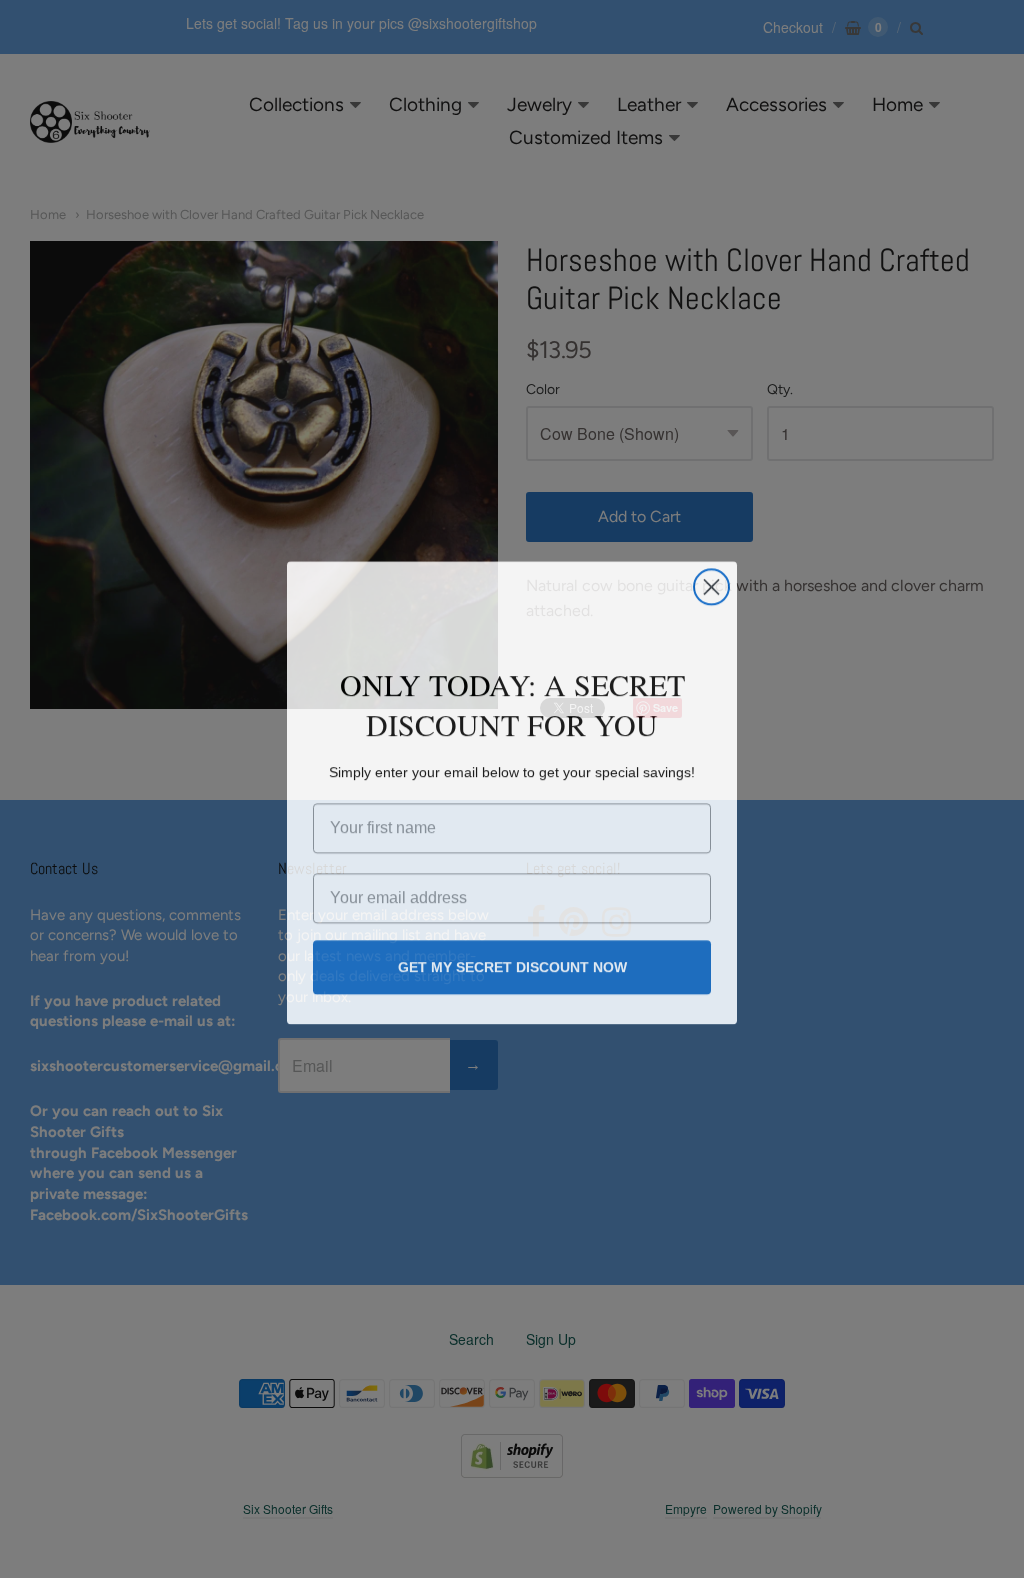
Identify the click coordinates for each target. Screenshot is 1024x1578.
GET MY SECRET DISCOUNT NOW (512, 964)
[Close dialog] (711, 583)
